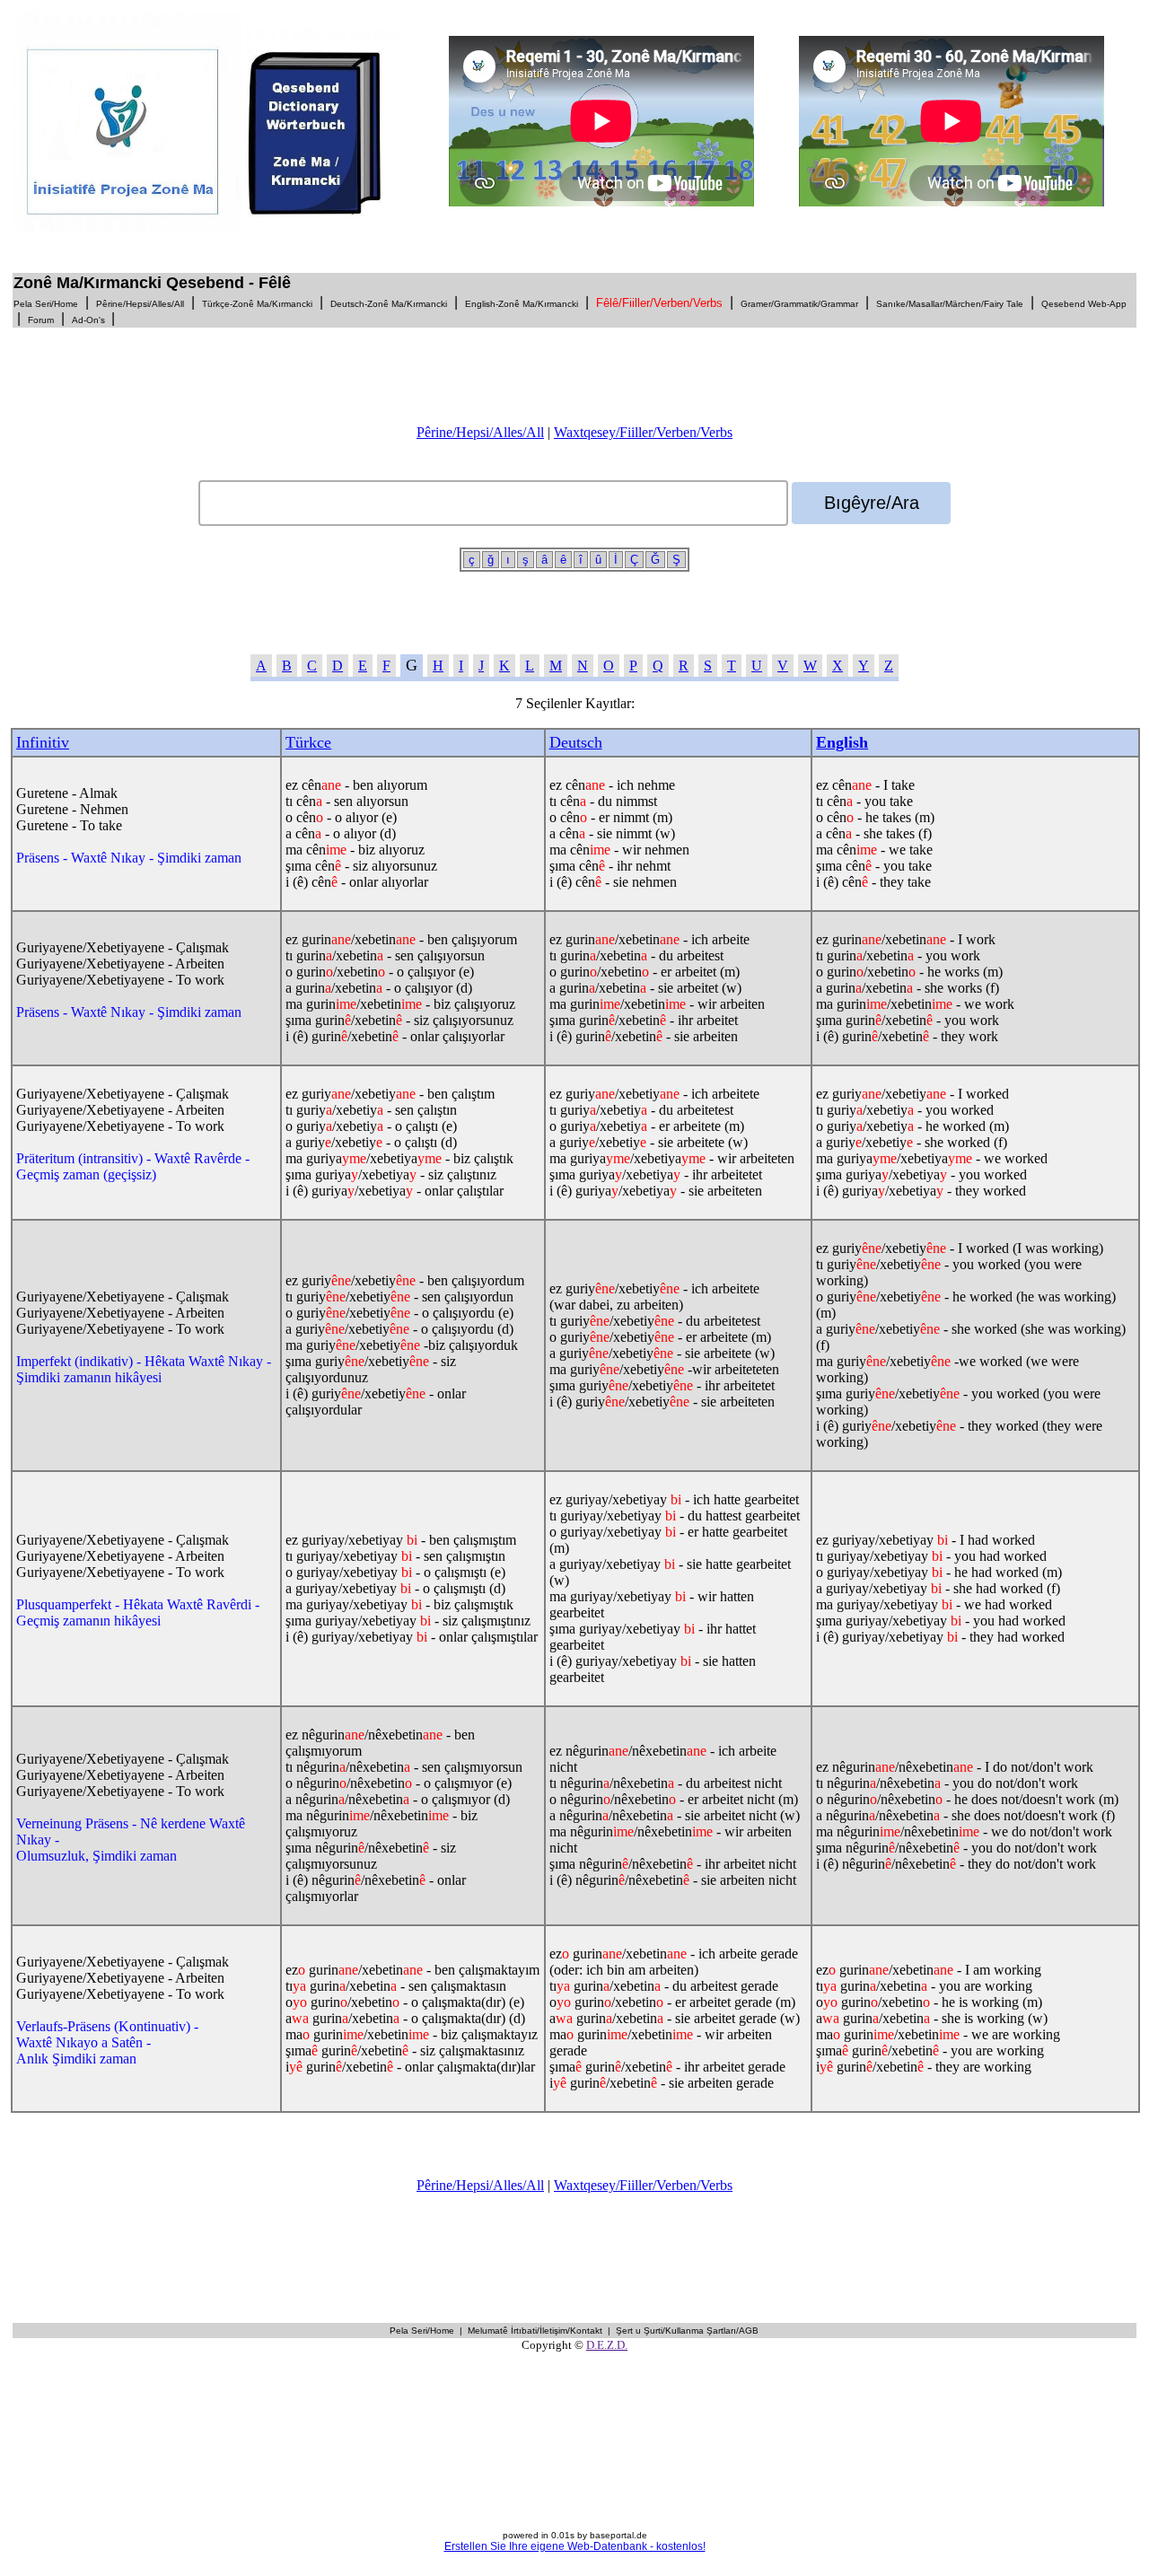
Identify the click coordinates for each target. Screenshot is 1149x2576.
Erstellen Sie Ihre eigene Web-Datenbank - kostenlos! (575, 2546)
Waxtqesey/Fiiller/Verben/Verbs (643, 432)
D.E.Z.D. (607, 2345)
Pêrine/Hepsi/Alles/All (480, 432)
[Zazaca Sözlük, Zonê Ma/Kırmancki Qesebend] (218, 229)
